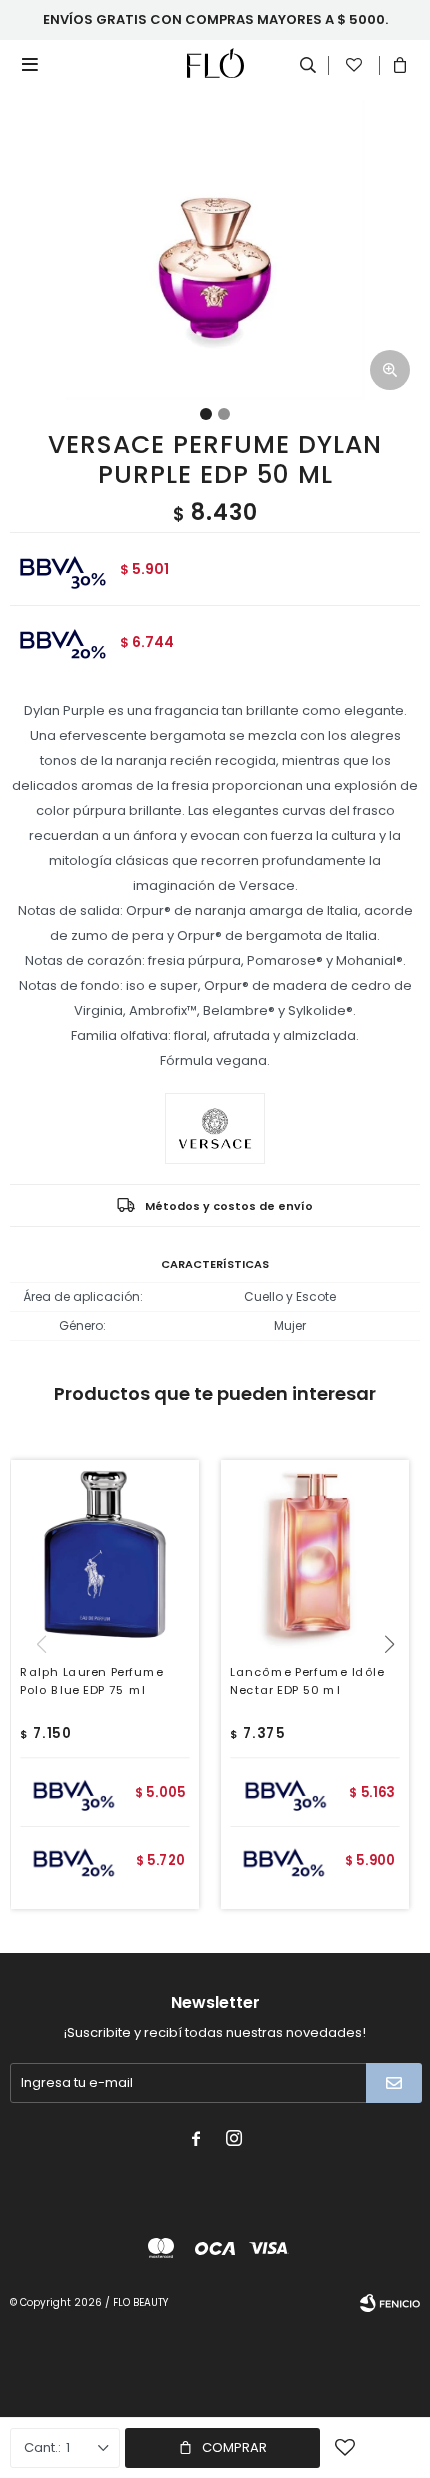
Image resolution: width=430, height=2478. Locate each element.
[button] (396, 1685)
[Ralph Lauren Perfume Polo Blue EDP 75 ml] (105, 1554)
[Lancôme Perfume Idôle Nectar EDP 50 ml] (315, 1554)
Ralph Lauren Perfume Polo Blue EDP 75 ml (91, 1680)
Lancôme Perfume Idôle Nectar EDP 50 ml (307, 1680)
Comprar (234, 2447)
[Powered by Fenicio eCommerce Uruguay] (390, 2303)
